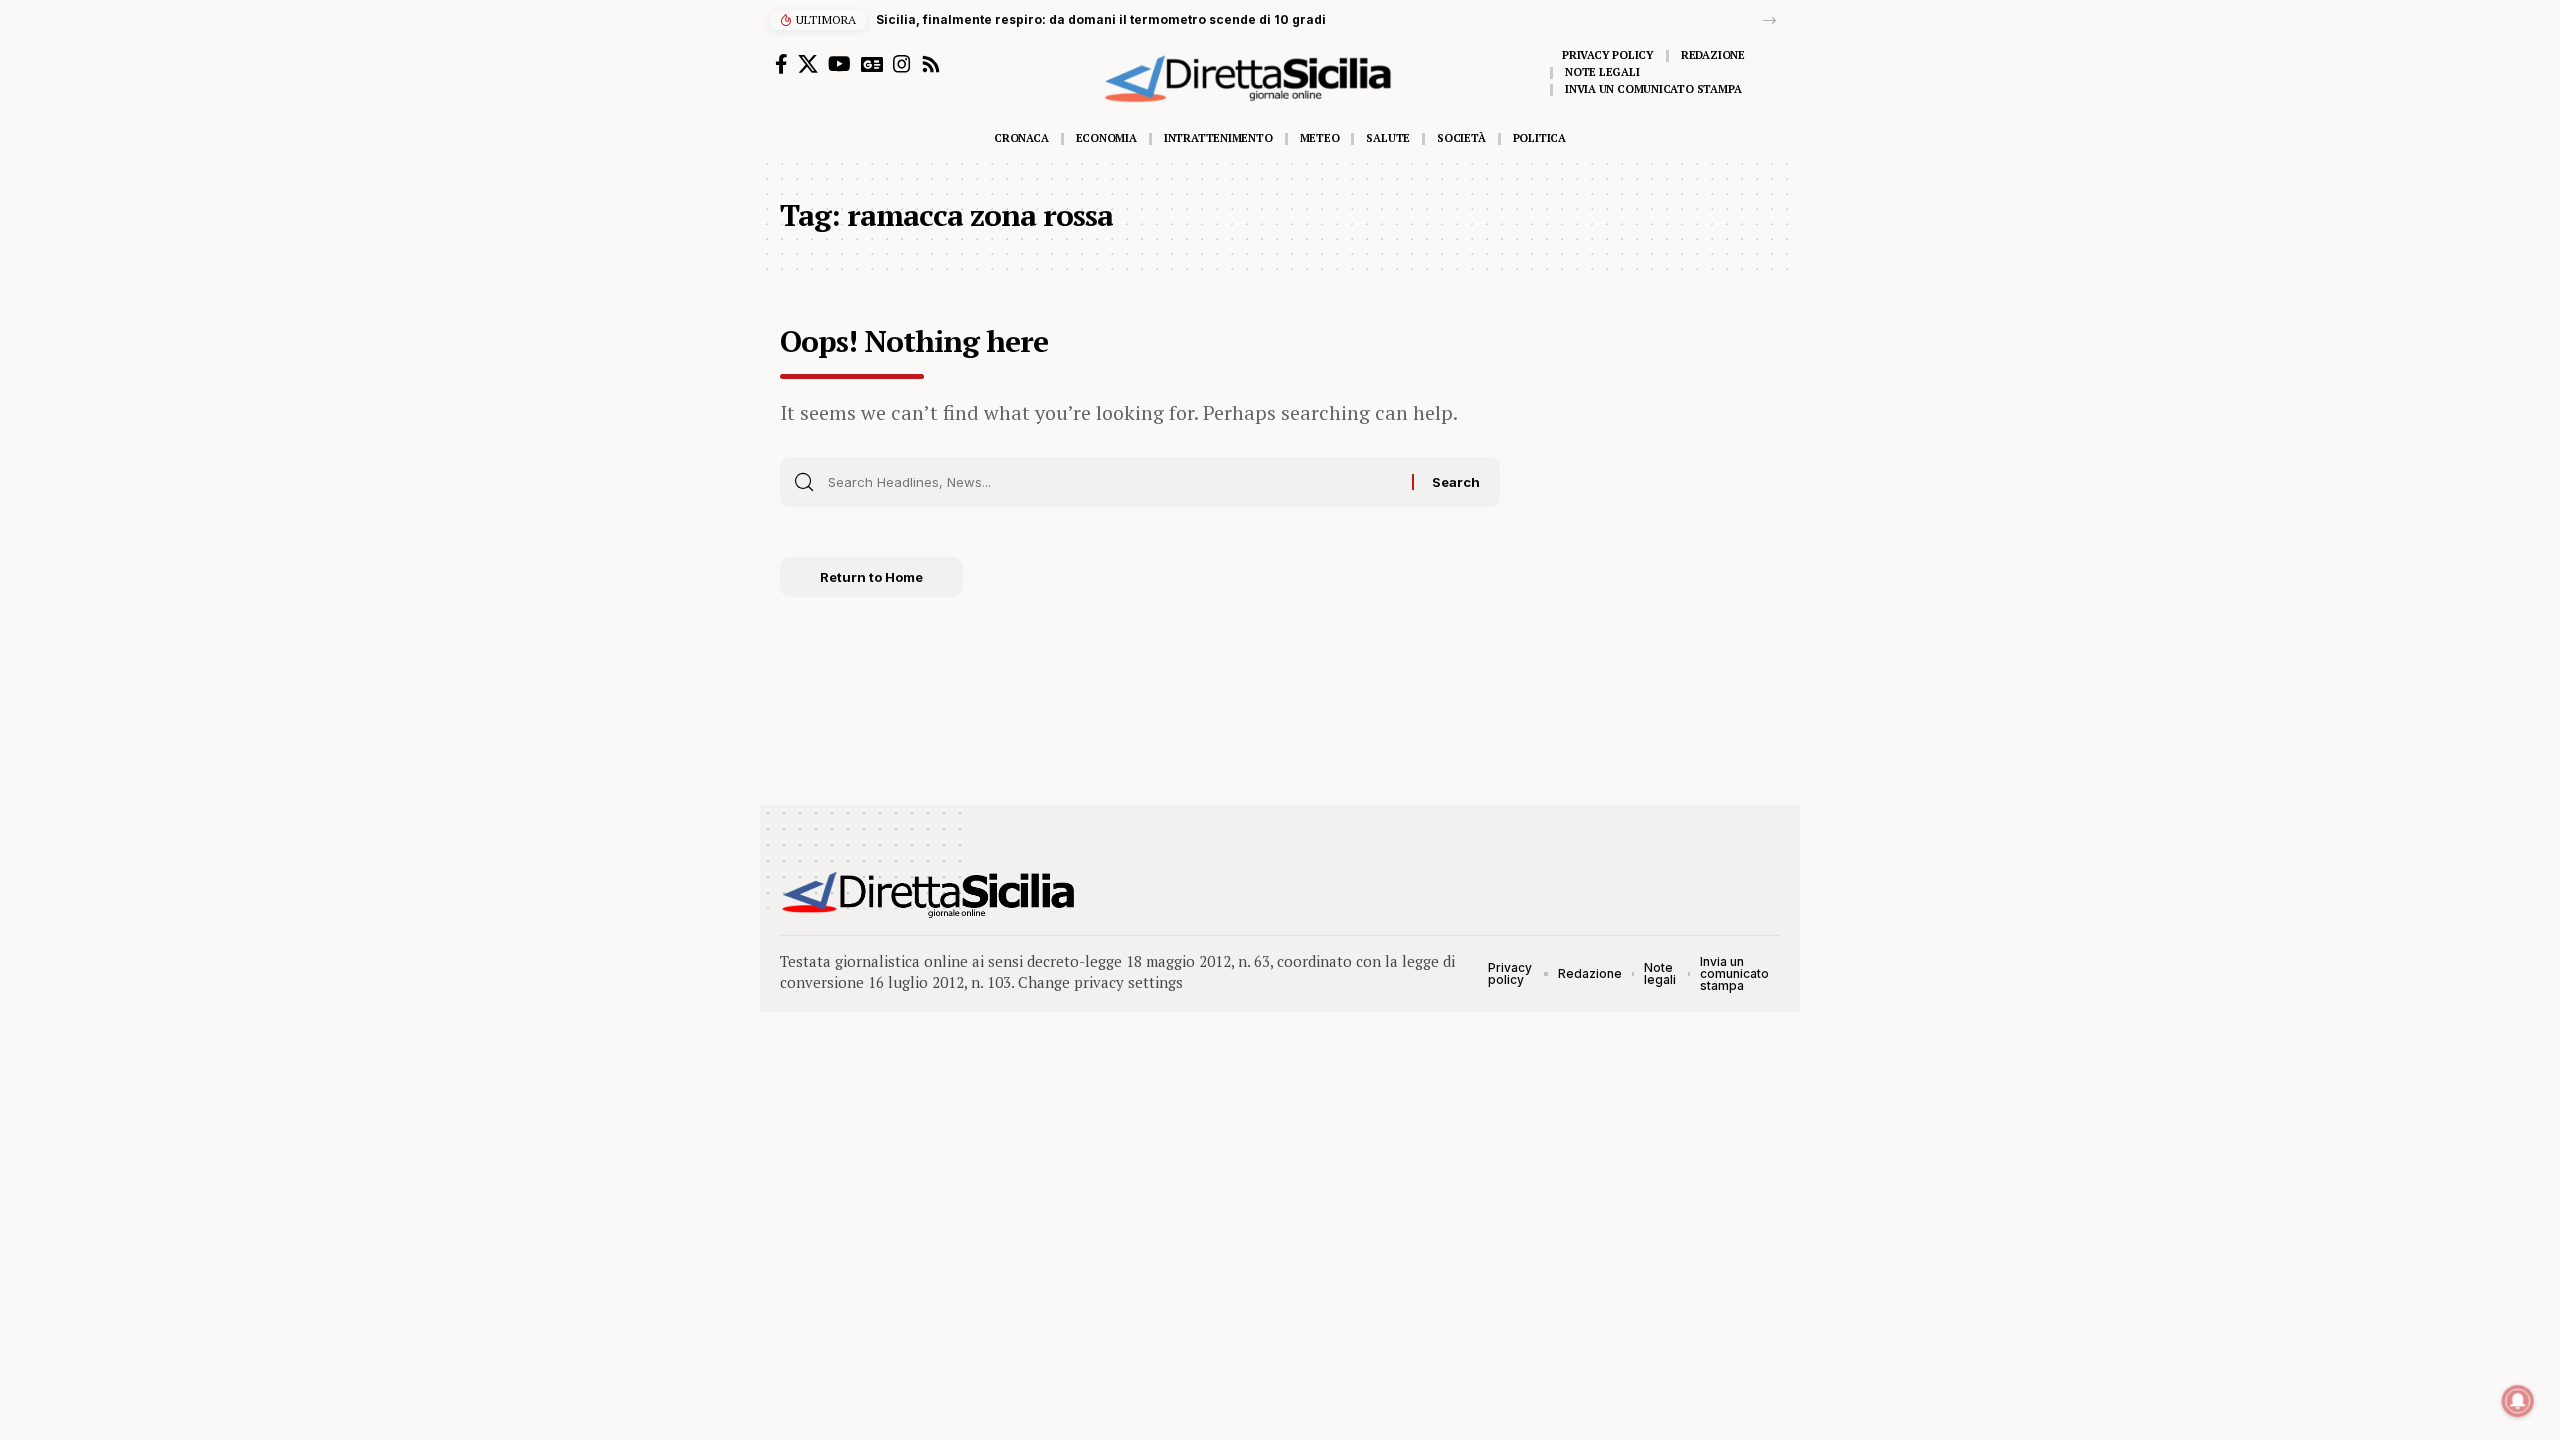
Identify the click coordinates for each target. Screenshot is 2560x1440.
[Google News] (872, 64)
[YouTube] (839, 64)
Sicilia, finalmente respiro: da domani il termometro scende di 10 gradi (1101, 19)
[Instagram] (902, 64)
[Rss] (931, 64)
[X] (808, 64)
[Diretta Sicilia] (929, 895)
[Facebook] (781, 64)
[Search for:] (1112, 482)
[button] (1769, 20)
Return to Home (871, 577)
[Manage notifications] (2518, 1401)
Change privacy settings (1100, 982)
